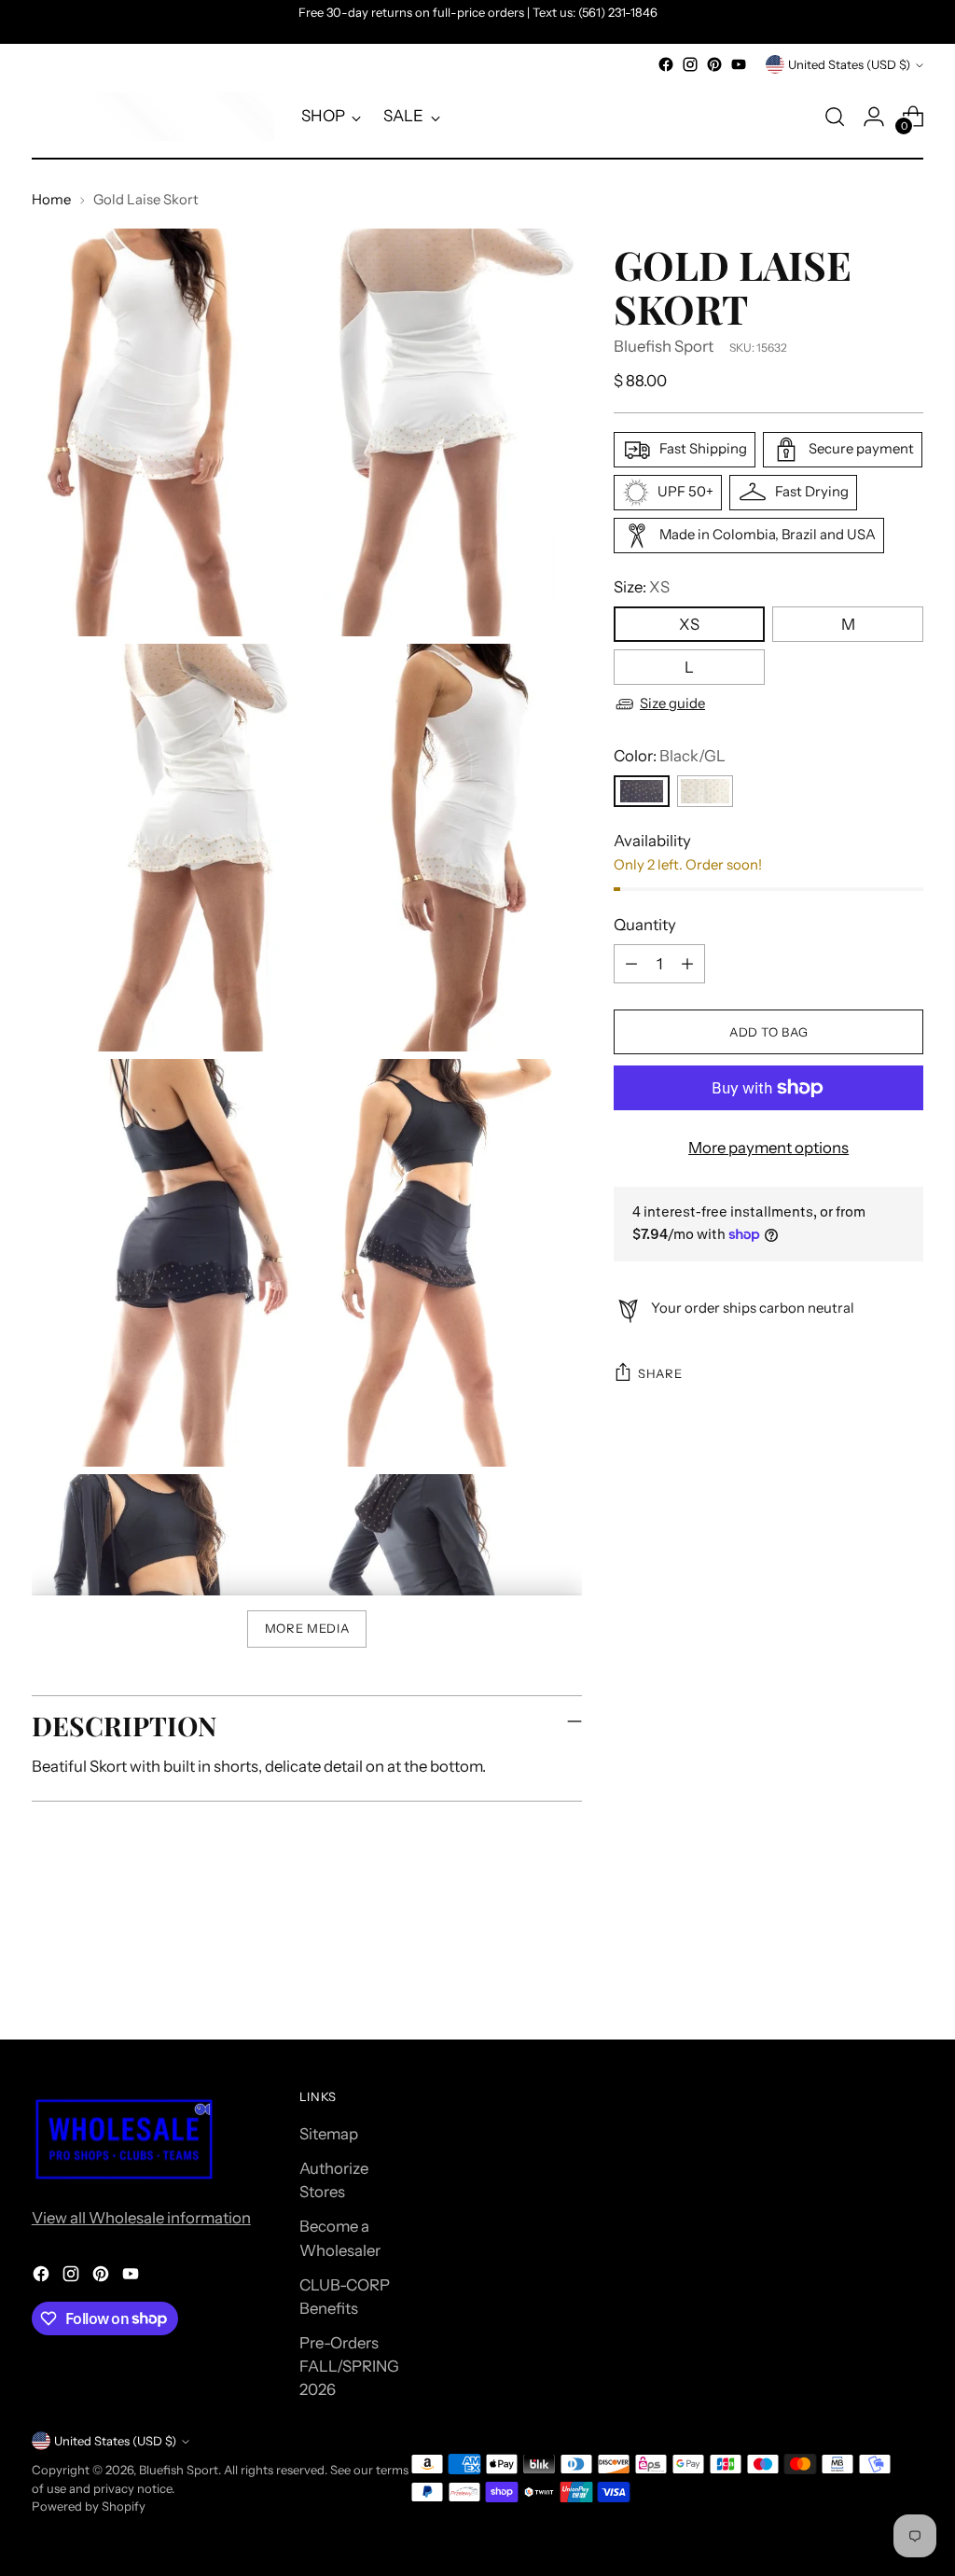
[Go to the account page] (874, 117)
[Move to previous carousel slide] (865, 1976)
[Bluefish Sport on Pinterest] (714, 64)
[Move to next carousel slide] (907, 1975)
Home (51, 200)
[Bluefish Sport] (153, 117)
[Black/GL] (642, 791)
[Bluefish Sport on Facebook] (666, 64)
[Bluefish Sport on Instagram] (690, 64)
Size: (642, 587)
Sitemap (329, 2134)
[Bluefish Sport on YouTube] (739, 64)
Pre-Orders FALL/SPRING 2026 (349, 2366)
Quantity (645, 925)
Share (660, 1373)
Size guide (672, 703)
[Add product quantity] (687, 964)
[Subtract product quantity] (631, 964)
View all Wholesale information (141, 2218)
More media (307, 1628)
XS (689, 624)
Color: (670, 756)
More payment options (768, 1148)
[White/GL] (705, 791)
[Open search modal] (835, 117)
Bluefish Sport (664, 346)
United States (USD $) (849, 64)
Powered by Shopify (89, 2506)
